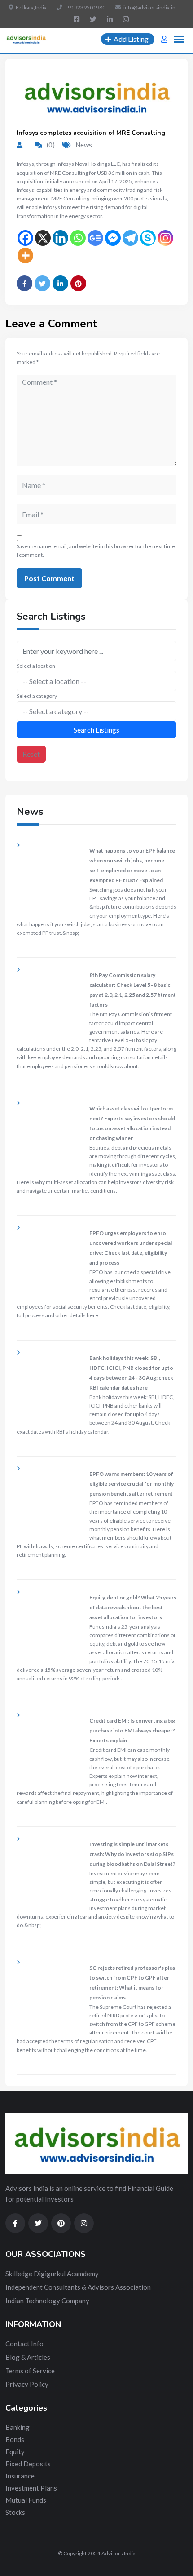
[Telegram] (130, 238)
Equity (15, 2452)
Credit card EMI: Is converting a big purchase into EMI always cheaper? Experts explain (132, 1730)
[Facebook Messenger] (113, 238)
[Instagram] (165, 238)
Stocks (15, 2512)
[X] (43, 238)
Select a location (36, 666)
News (84, 145)
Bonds (15, 2439)
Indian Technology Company (47, 2301)
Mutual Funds (26, 2500)
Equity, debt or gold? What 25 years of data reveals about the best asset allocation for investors (133, 1607)
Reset (31, 754)
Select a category (37, 696)
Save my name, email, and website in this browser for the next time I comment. (96, 551)
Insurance (20, 2476)
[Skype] (148, 238)
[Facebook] (25, 238)
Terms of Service (30, 2371)
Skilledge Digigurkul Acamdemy (52, 2274)
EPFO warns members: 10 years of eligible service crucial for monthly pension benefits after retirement (132, 1484)
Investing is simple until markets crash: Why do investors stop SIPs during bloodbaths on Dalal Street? (132, 1854)
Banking (18, 2427)
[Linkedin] (60, 238)
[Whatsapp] (78, 238)
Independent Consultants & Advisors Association (78, 2287)
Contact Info (24, 2344)
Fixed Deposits (28, 2464)
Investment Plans (31, 2488)
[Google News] (95, 238)
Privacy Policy (27, 2384)
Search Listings (96, 730)
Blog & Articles (28, 2357)
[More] (25, 255)
